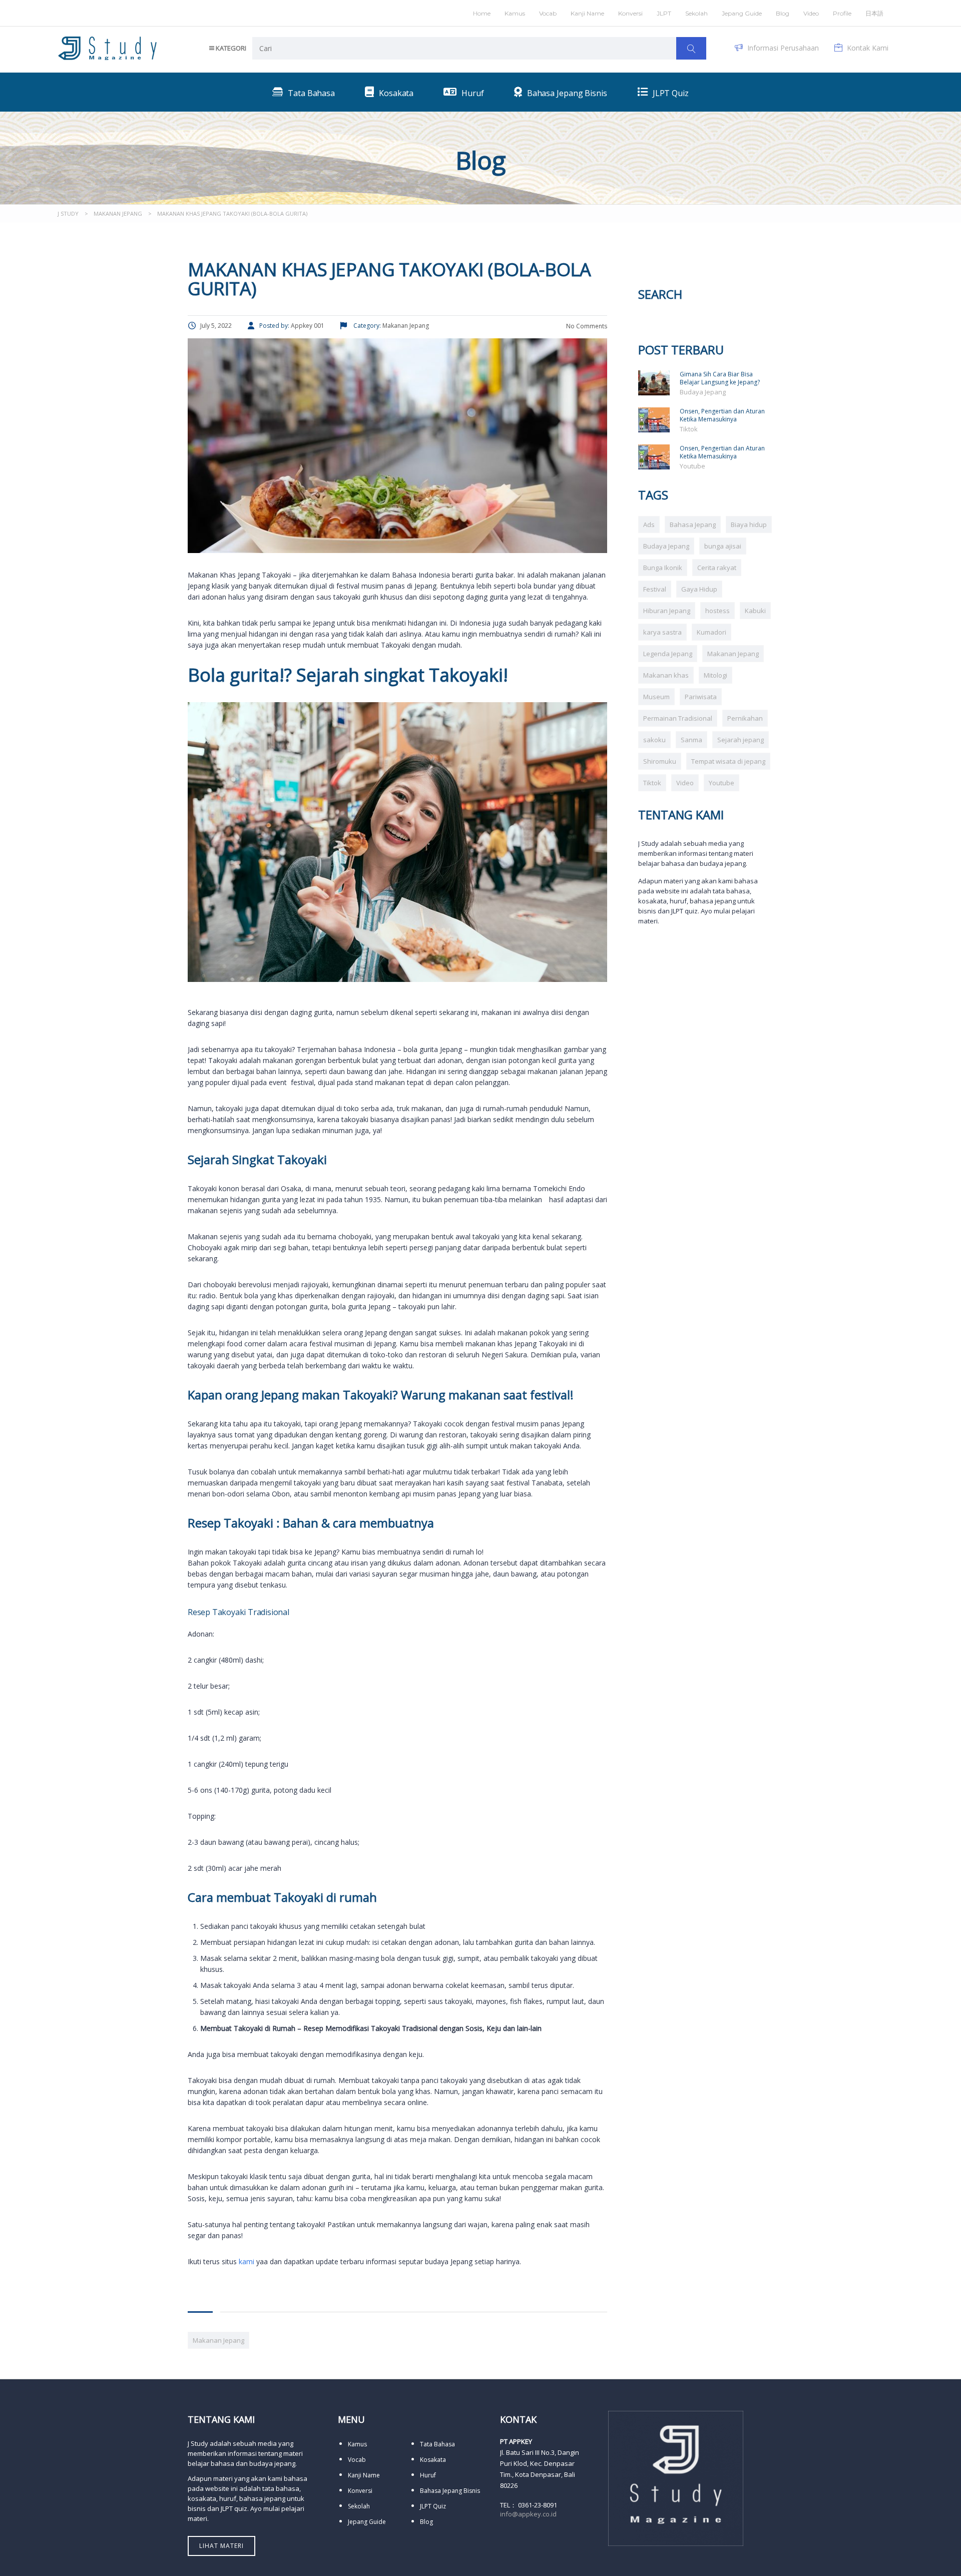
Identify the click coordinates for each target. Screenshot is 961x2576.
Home (482, 13)
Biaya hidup (749, 525)
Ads (649, 525)
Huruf (428, 2475)
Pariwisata (701, 697)
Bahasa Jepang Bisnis (450, 2491)
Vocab (548, 13)
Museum (656, 697)
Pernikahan (745, 718)
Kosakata (433, 2460)
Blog (783, 13)
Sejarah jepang (741, 740)
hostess (717, 611)
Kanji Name (587, 13)
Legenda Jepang (668, 654)
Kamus (515, 13)
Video (685, 783)
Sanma (691, 740)
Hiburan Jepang (667, 611)
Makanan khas (666, 675)
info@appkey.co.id (528, 2514)
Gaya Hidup (699, 589)
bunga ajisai (723, 546)
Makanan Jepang (218, 2340)
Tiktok (689, 429)
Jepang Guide (742, 13)
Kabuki (755, 611)
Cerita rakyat (717, 568)
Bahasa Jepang (693, 525)
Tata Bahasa (437, 2444)
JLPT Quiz (433, 2506)
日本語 (874, 13)
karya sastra (662, 632)
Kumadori (711, 632)
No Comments (586, 326)
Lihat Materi (221, 2546)
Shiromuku (660, 761)
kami (247, 2261)
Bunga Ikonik (663, 568)
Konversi (360, 2491)
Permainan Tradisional (678, 718)
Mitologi (715, 675)
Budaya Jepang (703, 392)
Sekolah (696, 13)
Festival (655, 589)
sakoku (654, 740)
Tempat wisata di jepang (728, 761)
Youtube (692, 466)
